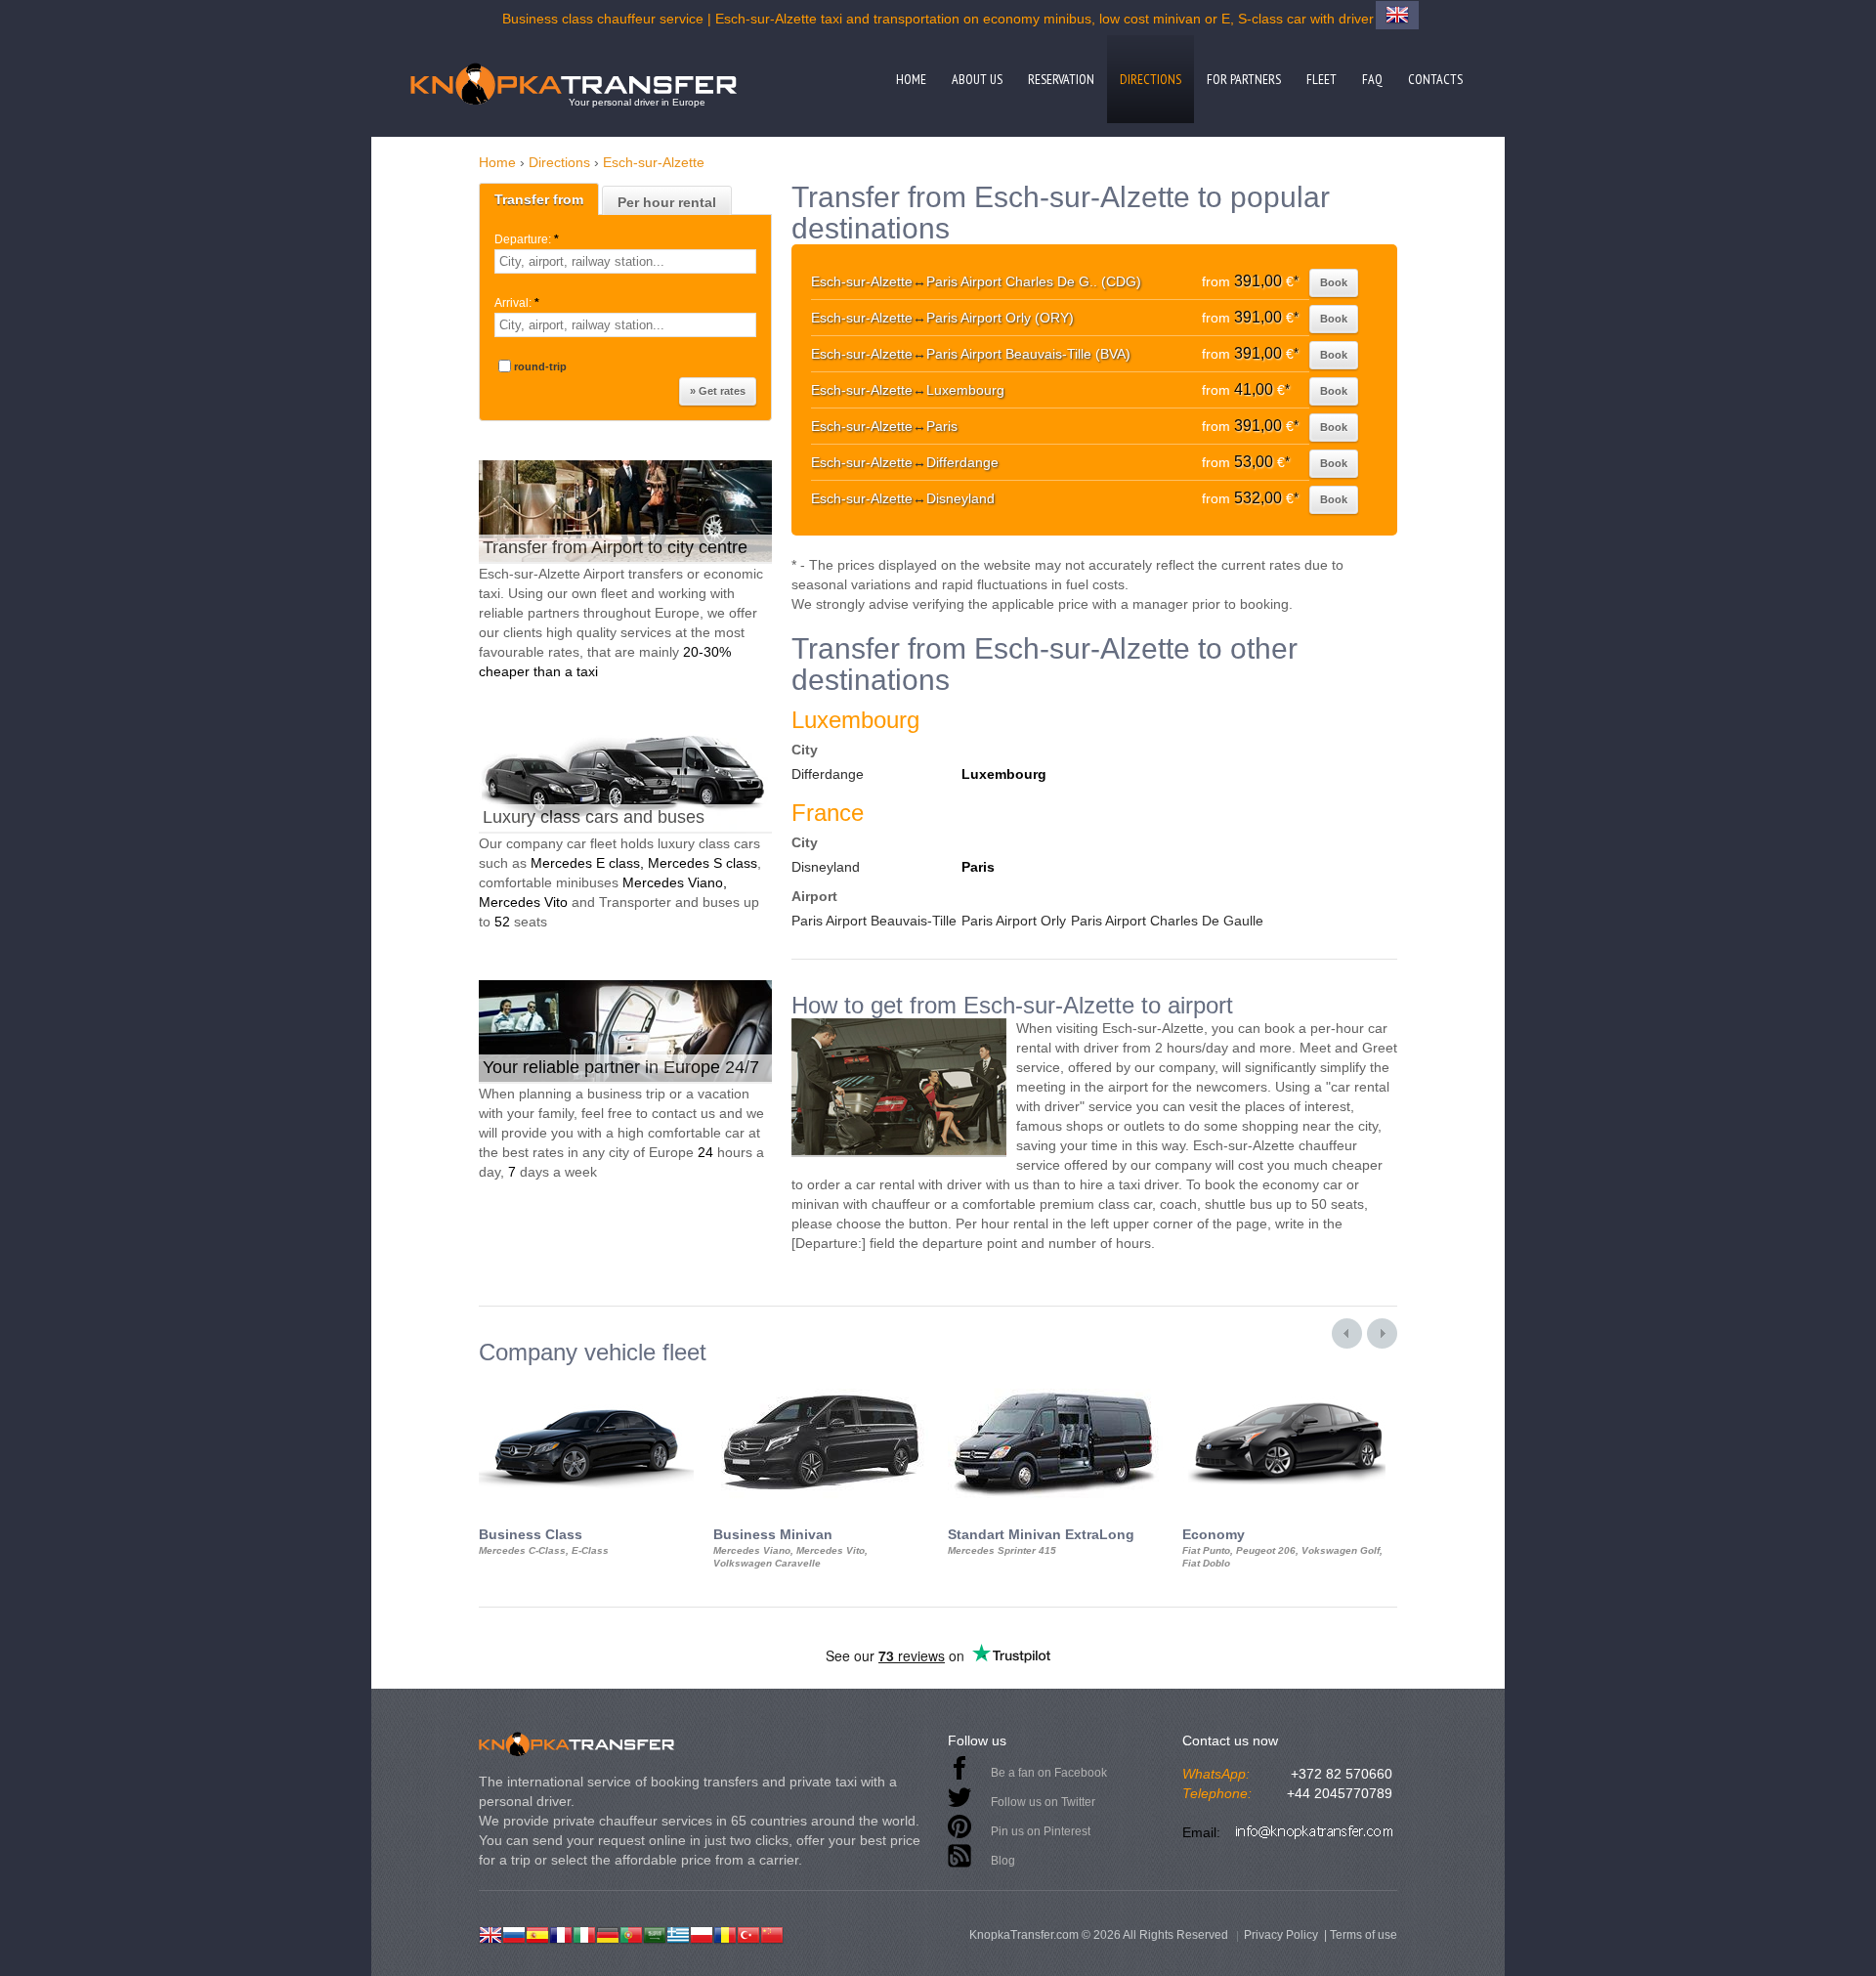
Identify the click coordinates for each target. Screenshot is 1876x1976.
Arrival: (517, 303)
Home (911, 79)
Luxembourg (855, 720)
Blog (1003, 1861)
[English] (490, 1933)
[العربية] (655, 1933)
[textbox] (625, 261)
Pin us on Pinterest (1041, 1831)
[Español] (537, 1933)
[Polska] (702, 1933)
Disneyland (826, 867)
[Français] (561, 1933)
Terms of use (1364, 1935)
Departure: (527, 239)
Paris (978, 867)
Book (1334, 282)
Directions (1151, 79)
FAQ (1372, 79)
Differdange (828, 774)
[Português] (631, 1933)
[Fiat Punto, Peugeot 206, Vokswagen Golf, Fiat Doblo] (1290, 1383)
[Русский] (514, 1933)
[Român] (725, 1933)
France (828, 813)
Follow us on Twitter (1043, 1802)
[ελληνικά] (678, 1933)
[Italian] (584, 1933)
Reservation (1061, 79)
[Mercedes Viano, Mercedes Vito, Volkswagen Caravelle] (821, 1383)
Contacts (1435, 79)
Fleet (1322, 79)
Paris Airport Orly (1014, 921)
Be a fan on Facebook (1049, 1773)
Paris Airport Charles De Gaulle (1167, 921)
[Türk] (748, 1933)
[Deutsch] (608, 1933)
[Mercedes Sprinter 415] (1055, 1383)
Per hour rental (667, 202)
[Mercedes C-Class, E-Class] (586, 1383)
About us (977, 79)
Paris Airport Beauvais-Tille (874, 921)
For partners (1244, 79)
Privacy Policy (1281, 1935)
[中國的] (772, 1933)
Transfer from (539, 199)
